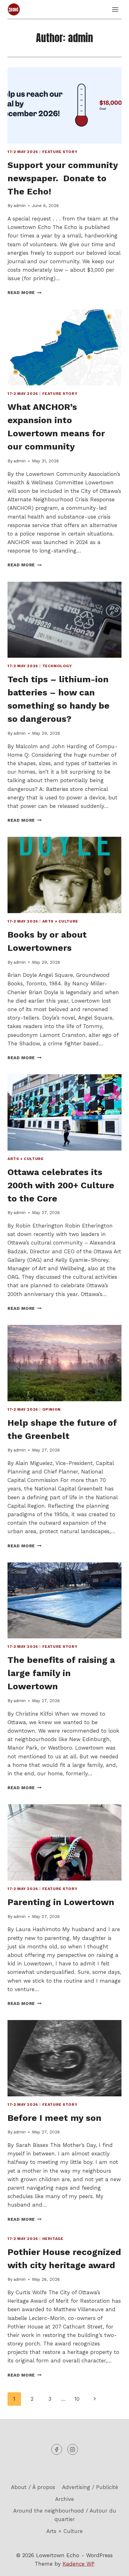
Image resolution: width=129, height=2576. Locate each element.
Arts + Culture (60, 921)
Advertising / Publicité (90, 2487)
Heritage (53, 2239)
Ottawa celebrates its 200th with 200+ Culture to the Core (61, 1185)
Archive (64, 2499)
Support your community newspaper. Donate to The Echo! (63, 178)
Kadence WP (79, 2564)
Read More (25, 292)
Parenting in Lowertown (61, 1902)
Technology (57, 666)
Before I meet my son (54, 2118)
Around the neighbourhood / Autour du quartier (65, 2515)
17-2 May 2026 (23, 152)
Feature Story (60, 152)
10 (77, 2399)
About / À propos (33, 2487)
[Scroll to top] (113, 2566)
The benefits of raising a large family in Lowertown (61, 1673)
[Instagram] (73, 2449)
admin (20, 205)
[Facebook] (57, 2449)
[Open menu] (115, 9)
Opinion (52, 1409)
